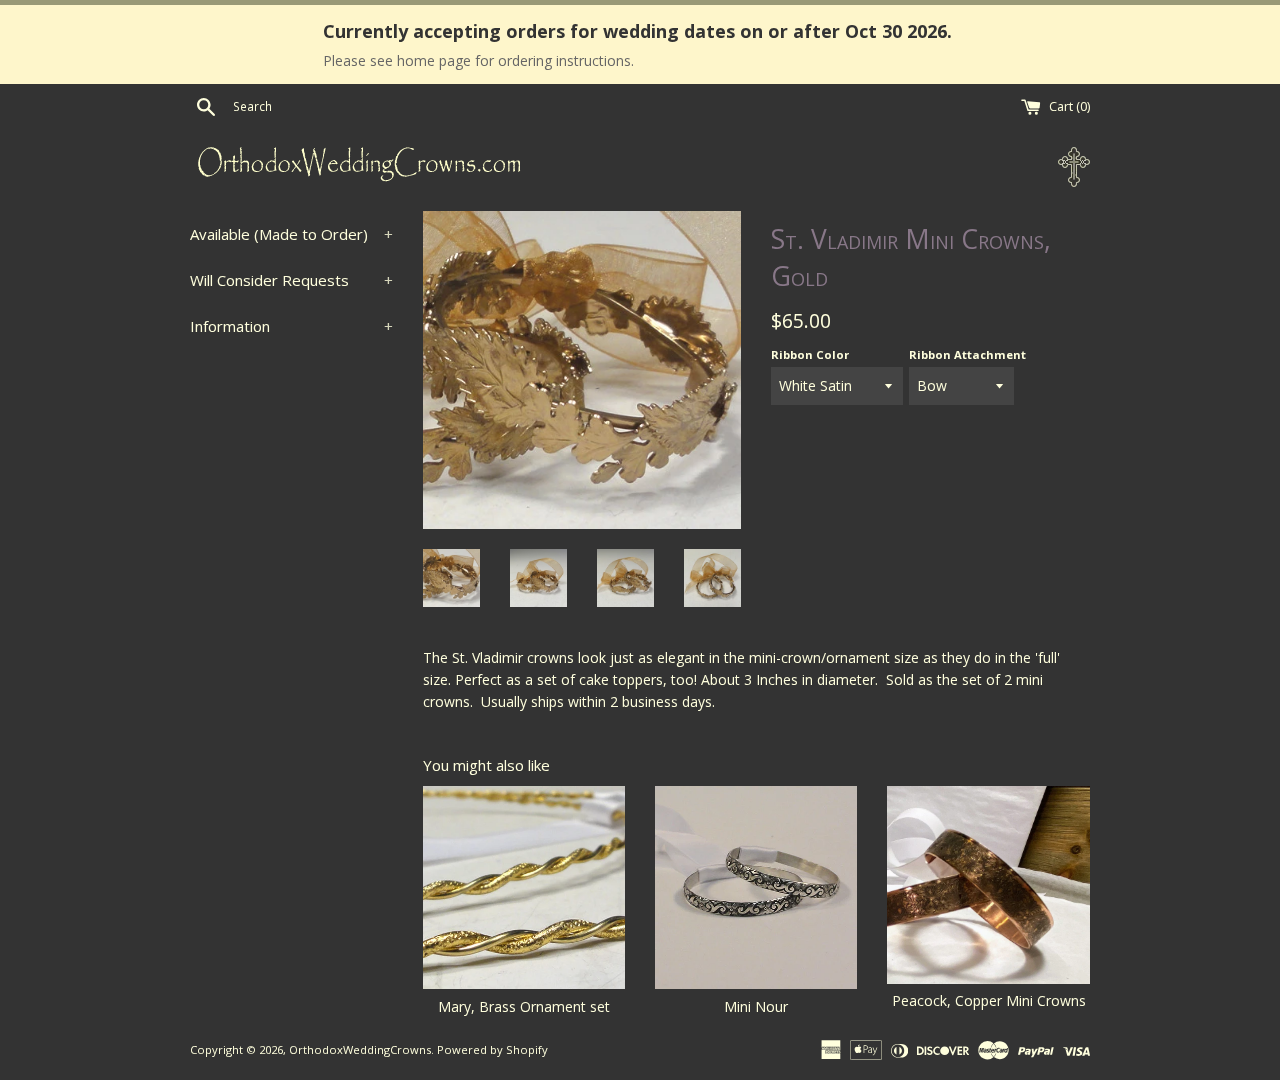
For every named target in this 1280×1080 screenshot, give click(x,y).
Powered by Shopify (492, 1049)
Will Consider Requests (291, 280)
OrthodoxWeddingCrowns (360, 1049)
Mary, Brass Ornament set (524, 1006)
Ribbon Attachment (967, 354)
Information (291, 326)
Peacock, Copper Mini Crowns (989, 1000)
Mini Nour (756, 1006)
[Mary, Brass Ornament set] (524, 887)
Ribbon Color (810, 354)
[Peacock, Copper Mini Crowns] (988, 884)
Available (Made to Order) (291, 234)
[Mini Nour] (756, 887)
